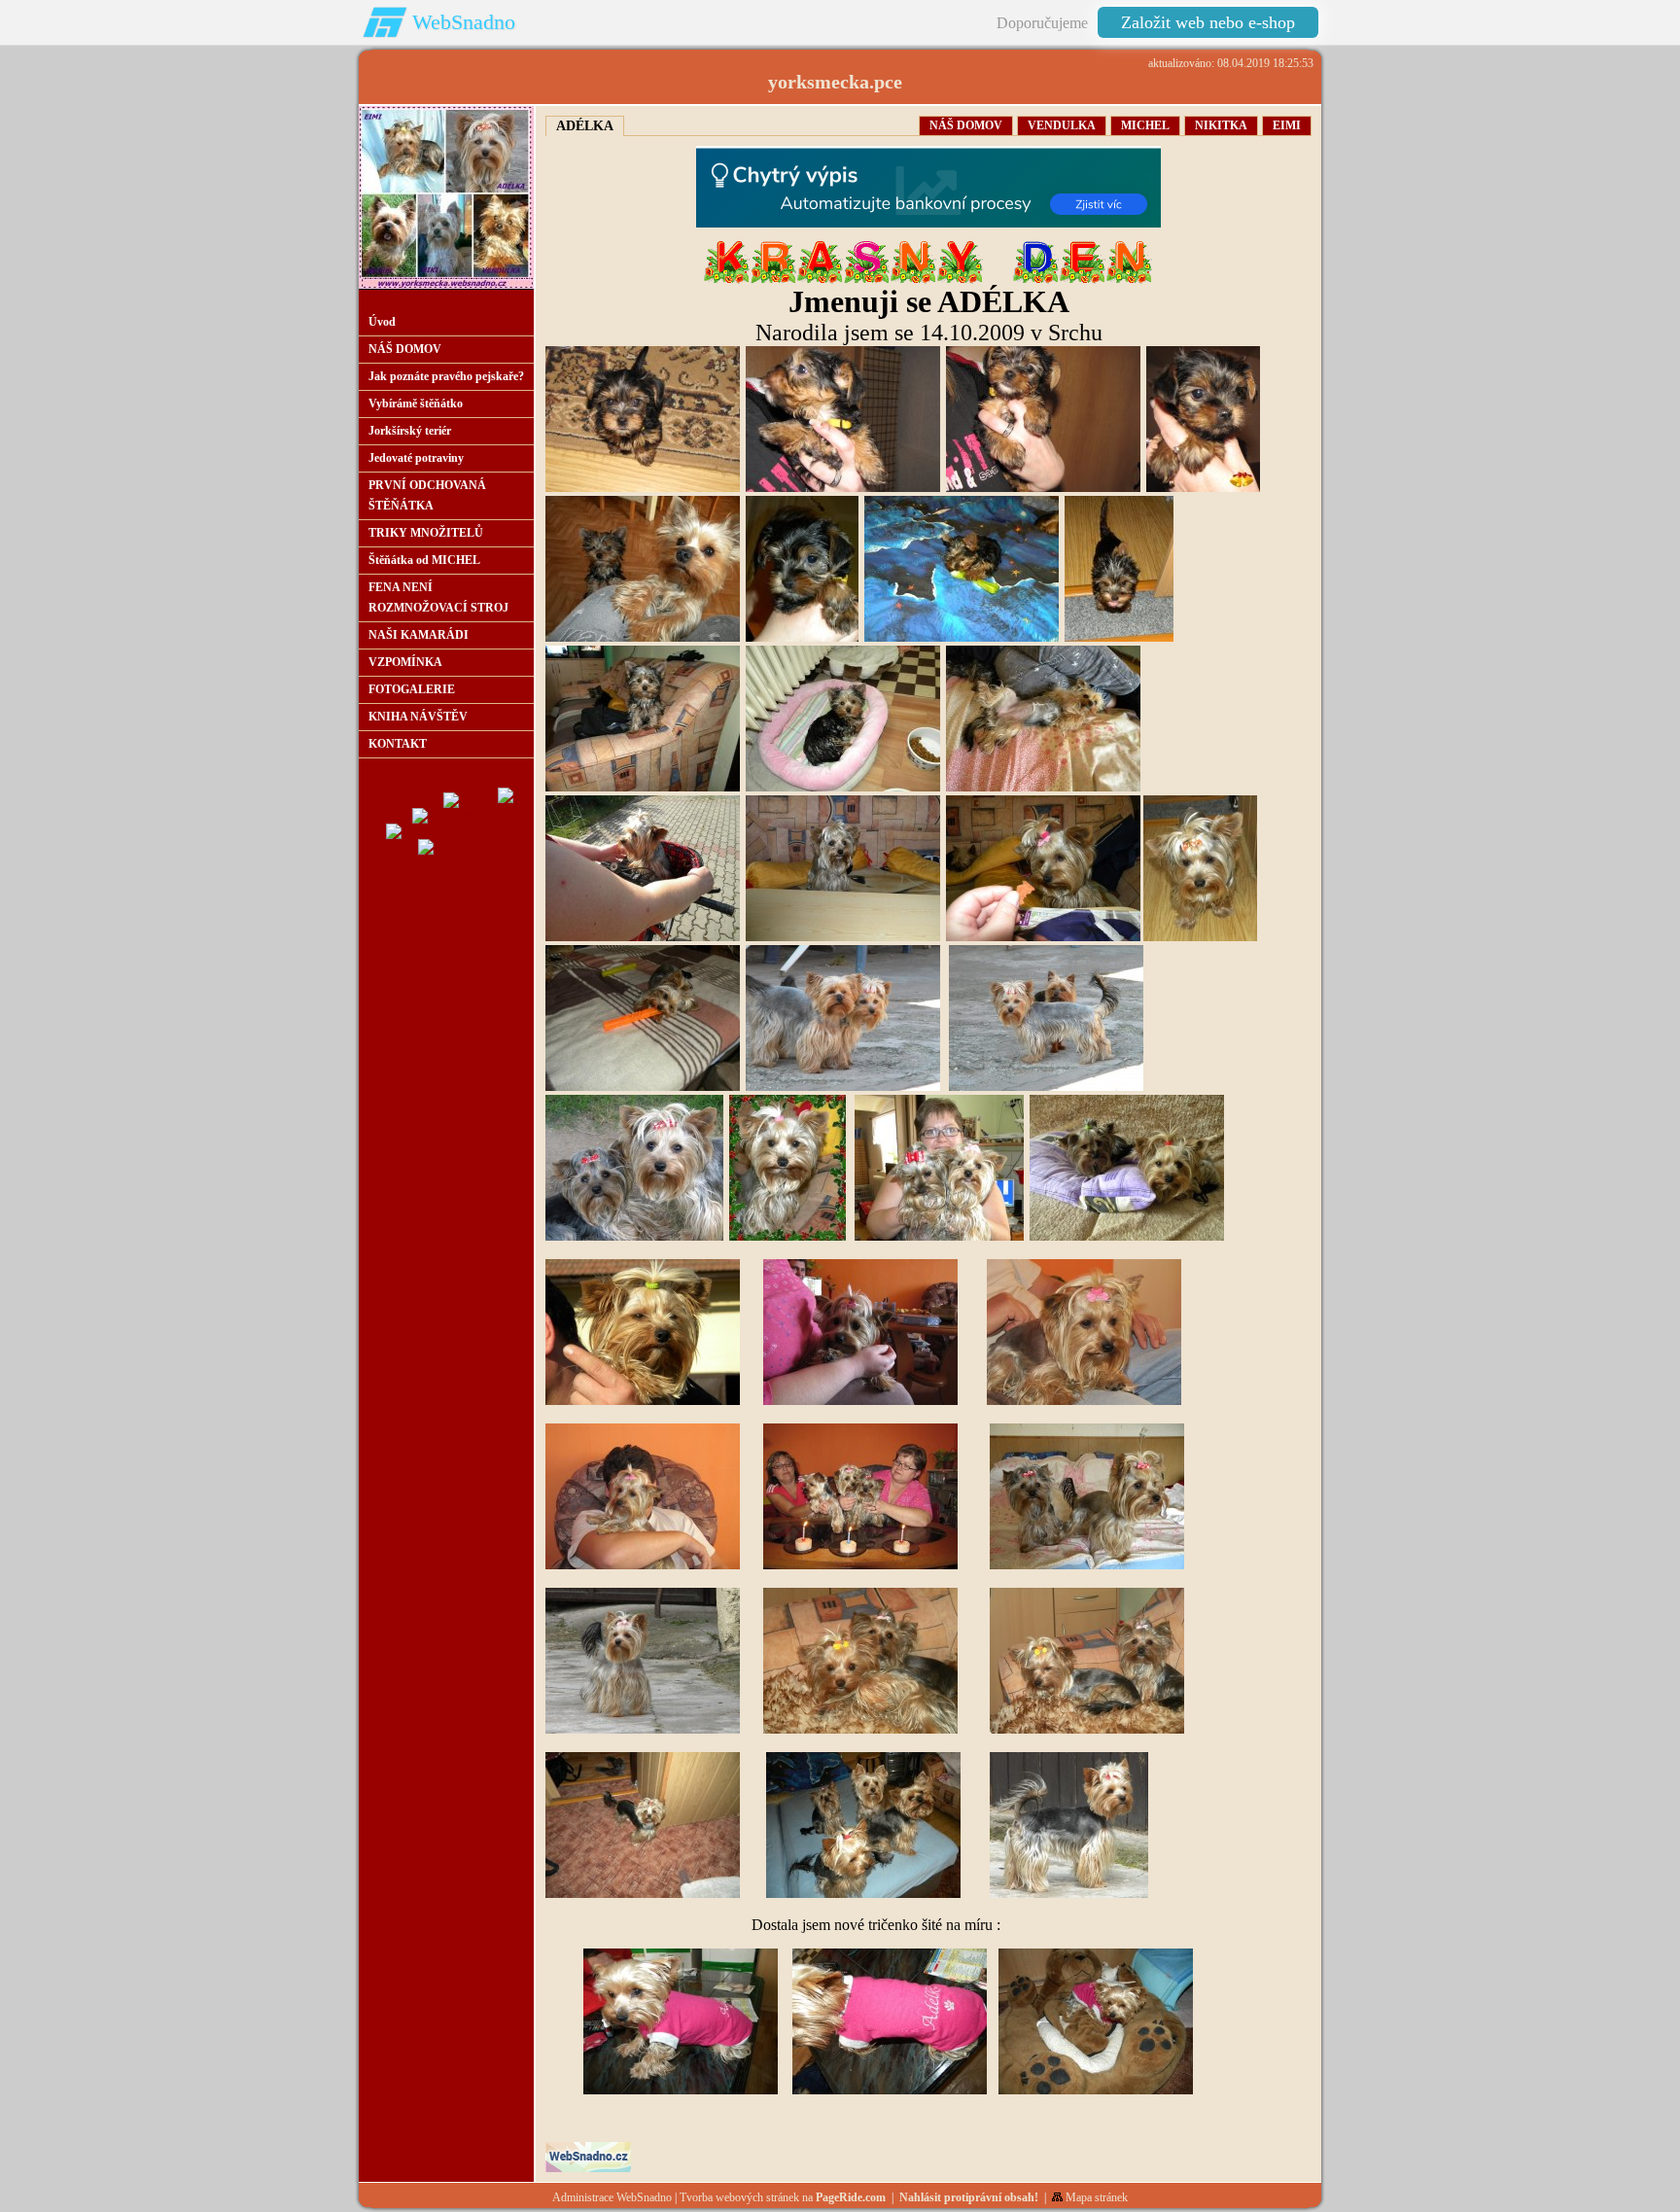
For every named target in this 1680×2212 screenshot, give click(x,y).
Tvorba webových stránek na (783, 2197)
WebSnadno (464, 22)
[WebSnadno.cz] (588, 2168)
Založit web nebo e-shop (1208, 22)
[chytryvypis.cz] (928, 187)
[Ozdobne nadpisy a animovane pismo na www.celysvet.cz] (928, 280)
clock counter (410, 799)
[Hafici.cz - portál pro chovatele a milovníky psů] (446, 846)
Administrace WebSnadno (612, 2197)
